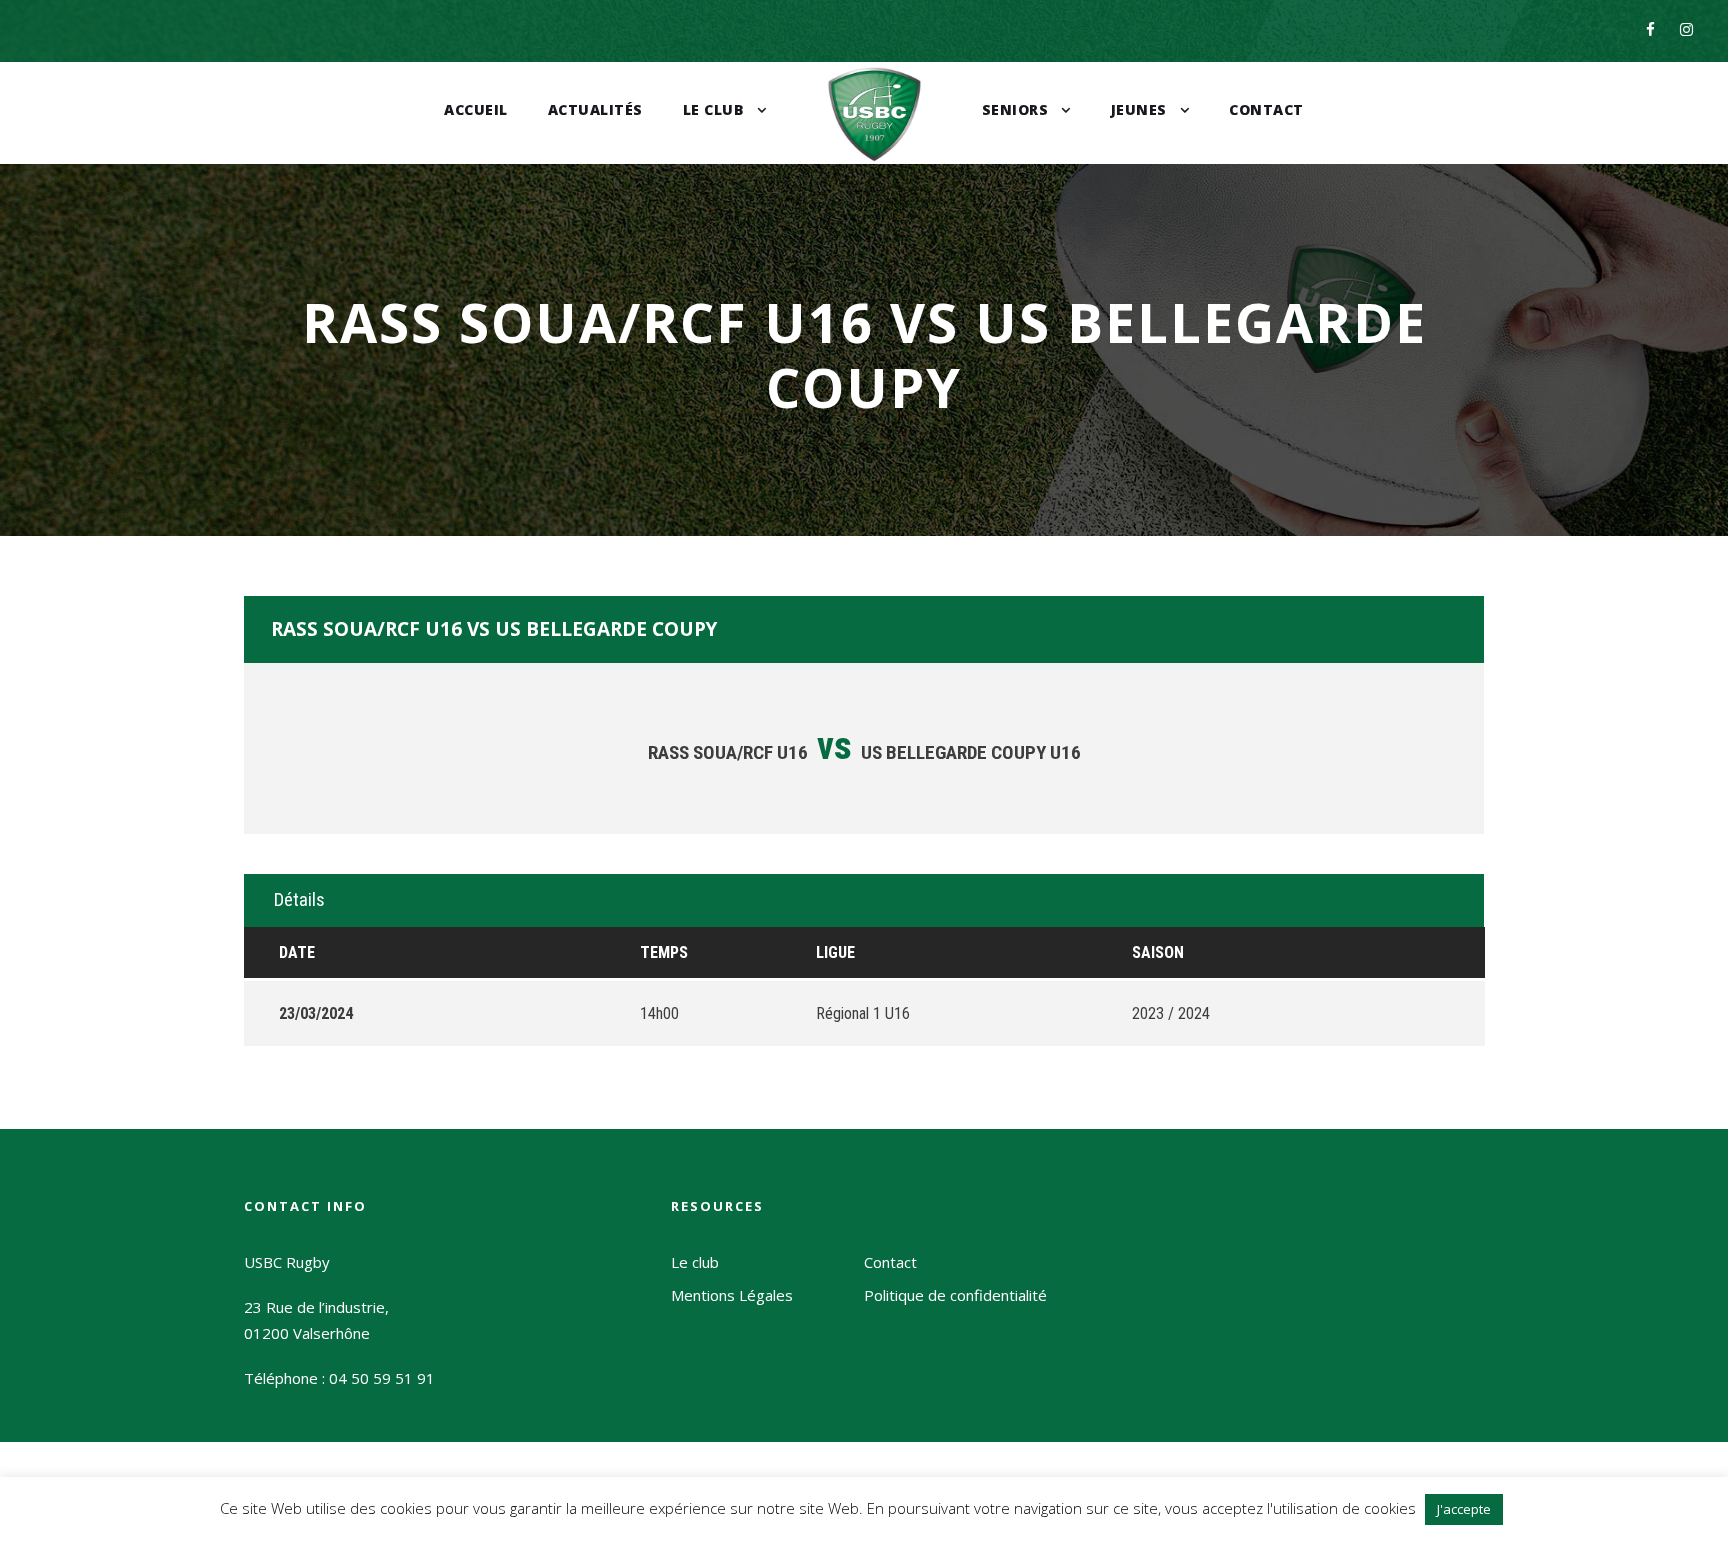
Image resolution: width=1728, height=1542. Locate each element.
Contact (1266, 109)
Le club (714, 109)
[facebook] (1650, 29)
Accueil (476, 109)
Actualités (595, 109)
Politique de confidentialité (955, 1295)
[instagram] (1686, 29)
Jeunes (1139, 109)
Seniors (1015, 109)
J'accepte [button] (1464, 1509)
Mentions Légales (732, 1295)
